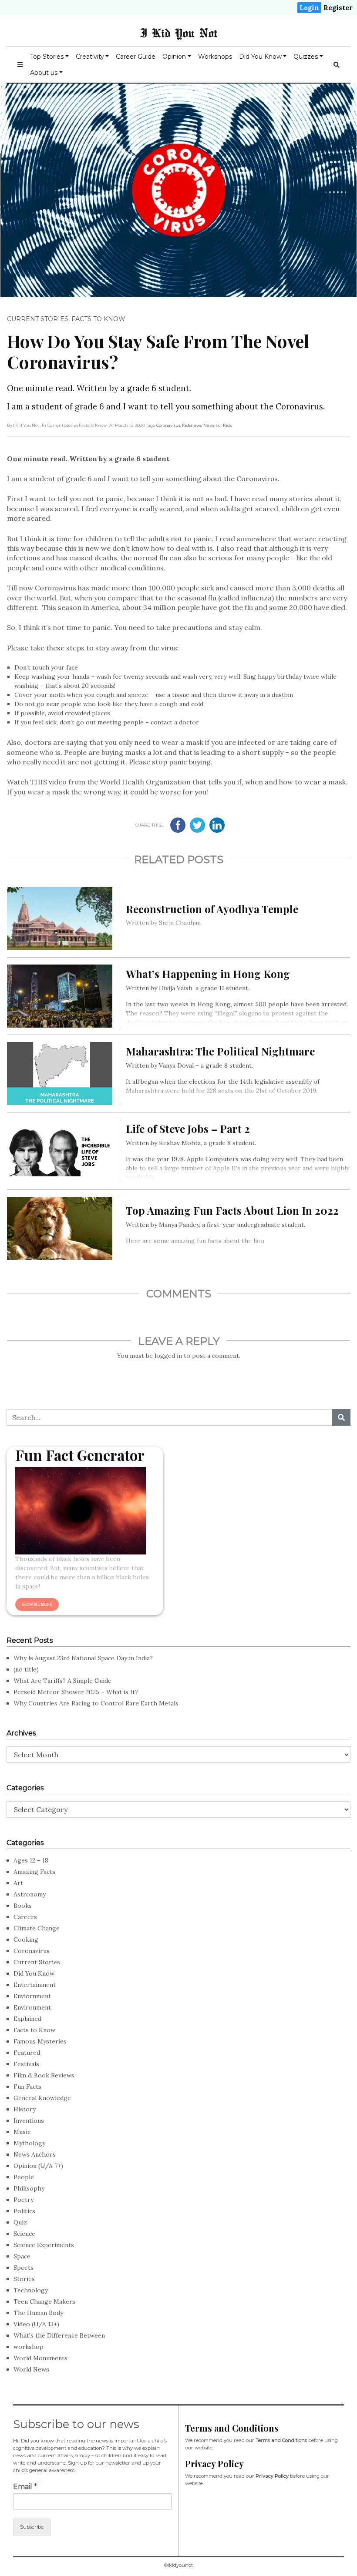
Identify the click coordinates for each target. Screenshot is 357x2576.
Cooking (26, 1940)
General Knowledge (42, 2098)
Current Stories (38, 319)
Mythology (29, 2143)
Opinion (174, 57)
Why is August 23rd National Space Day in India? (83, 1658)
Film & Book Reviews (44, 2075)
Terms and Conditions (281, 2440)
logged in (168, 1356)
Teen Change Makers (44, 2301)
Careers (25, 1917)
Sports (24, 2268)
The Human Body (38, 2313)
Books (23, 1906)
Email (25, 2487)
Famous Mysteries (40, 2041)
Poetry (24, 2200)
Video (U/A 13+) (36, 2324)
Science (24, 2234)
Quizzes (306, 57)
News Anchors (35, 2154)
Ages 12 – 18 (31, 1860)
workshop (29, 2347)
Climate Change (37, 1928)
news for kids (217, 425)
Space (22, 2256)
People (24, 2177)
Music (22, 2132)
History (25, 2109)
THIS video (48, 782)
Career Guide (136, 57)
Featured (27, 2053)
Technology (31, 2290)
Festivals (26, 2064)
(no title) (26, 1669)
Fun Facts (27, 2087)
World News (31, 2369)
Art (18, 1883)
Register (338, 8)
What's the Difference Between (59, 2335)
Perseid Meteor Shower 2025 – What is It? (76, 1692)
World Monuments (40, 2358)
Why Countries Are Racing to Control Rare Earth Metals (96, 1703)
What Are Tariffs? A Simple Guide (62, 1681)
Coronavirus (168, 425)
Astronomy (30, 1894)
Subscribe (32, 2527)
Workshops (215, 57)
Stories (24, 2279)
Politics (24, 2211)
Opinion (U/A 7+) (38, 2166)
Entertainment (35, 1985)
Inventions (29, 2120)
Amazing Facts (34, 1872)
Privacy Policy (272, 2476)
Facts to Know (98, 319)
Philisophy (29, 2188)
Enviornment (32, 1996)
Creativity (90, 57)
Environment (32, 2007)
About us (44, 73)
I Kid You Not (179, 33)
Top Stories (47, 57)
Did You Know (260, 57)
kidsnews (192, 425)
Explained (27, 2019)
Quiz (20, 2222)
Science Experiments (44, 2245)
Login (309, 8)
